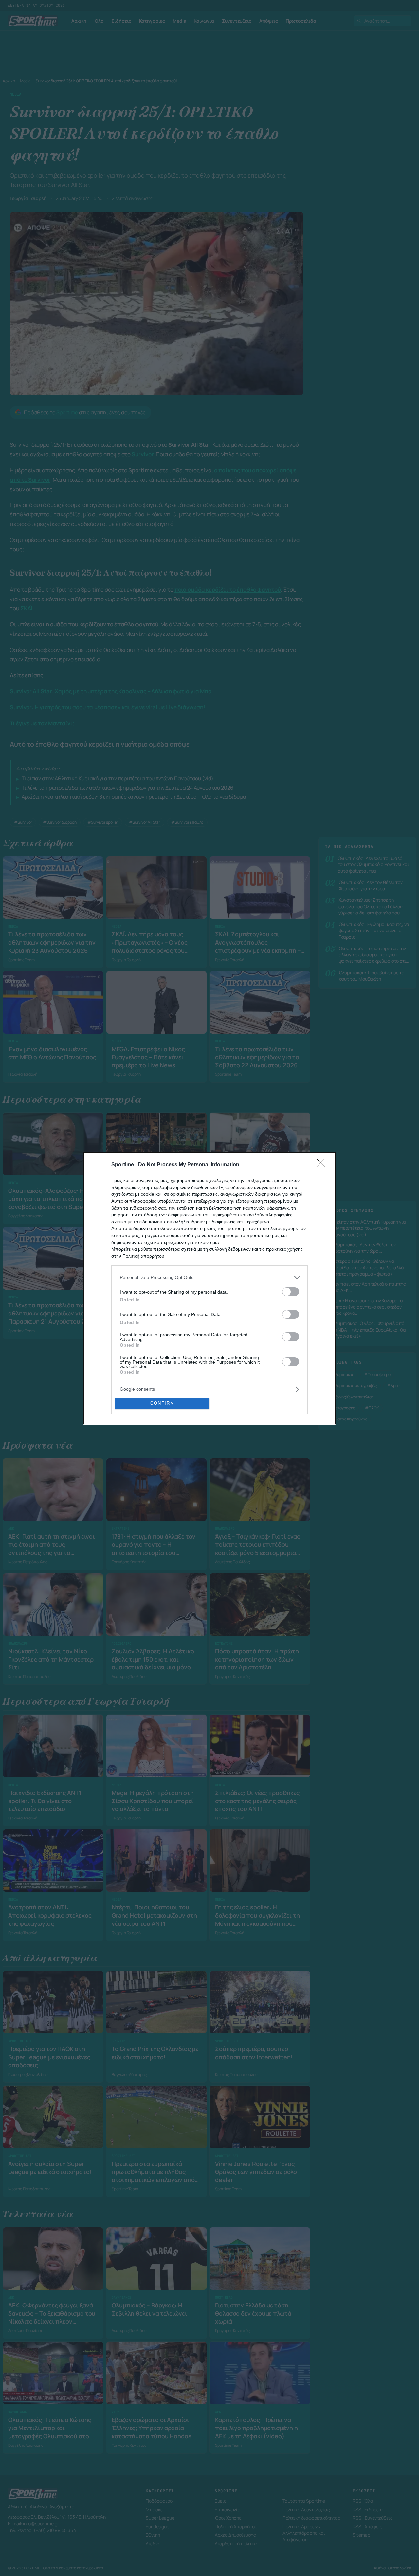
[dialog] (209, 1288)
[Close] (323, 1165)
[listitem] (209, 1277)
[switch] (291, 1292)
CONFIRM (162, 1403)
